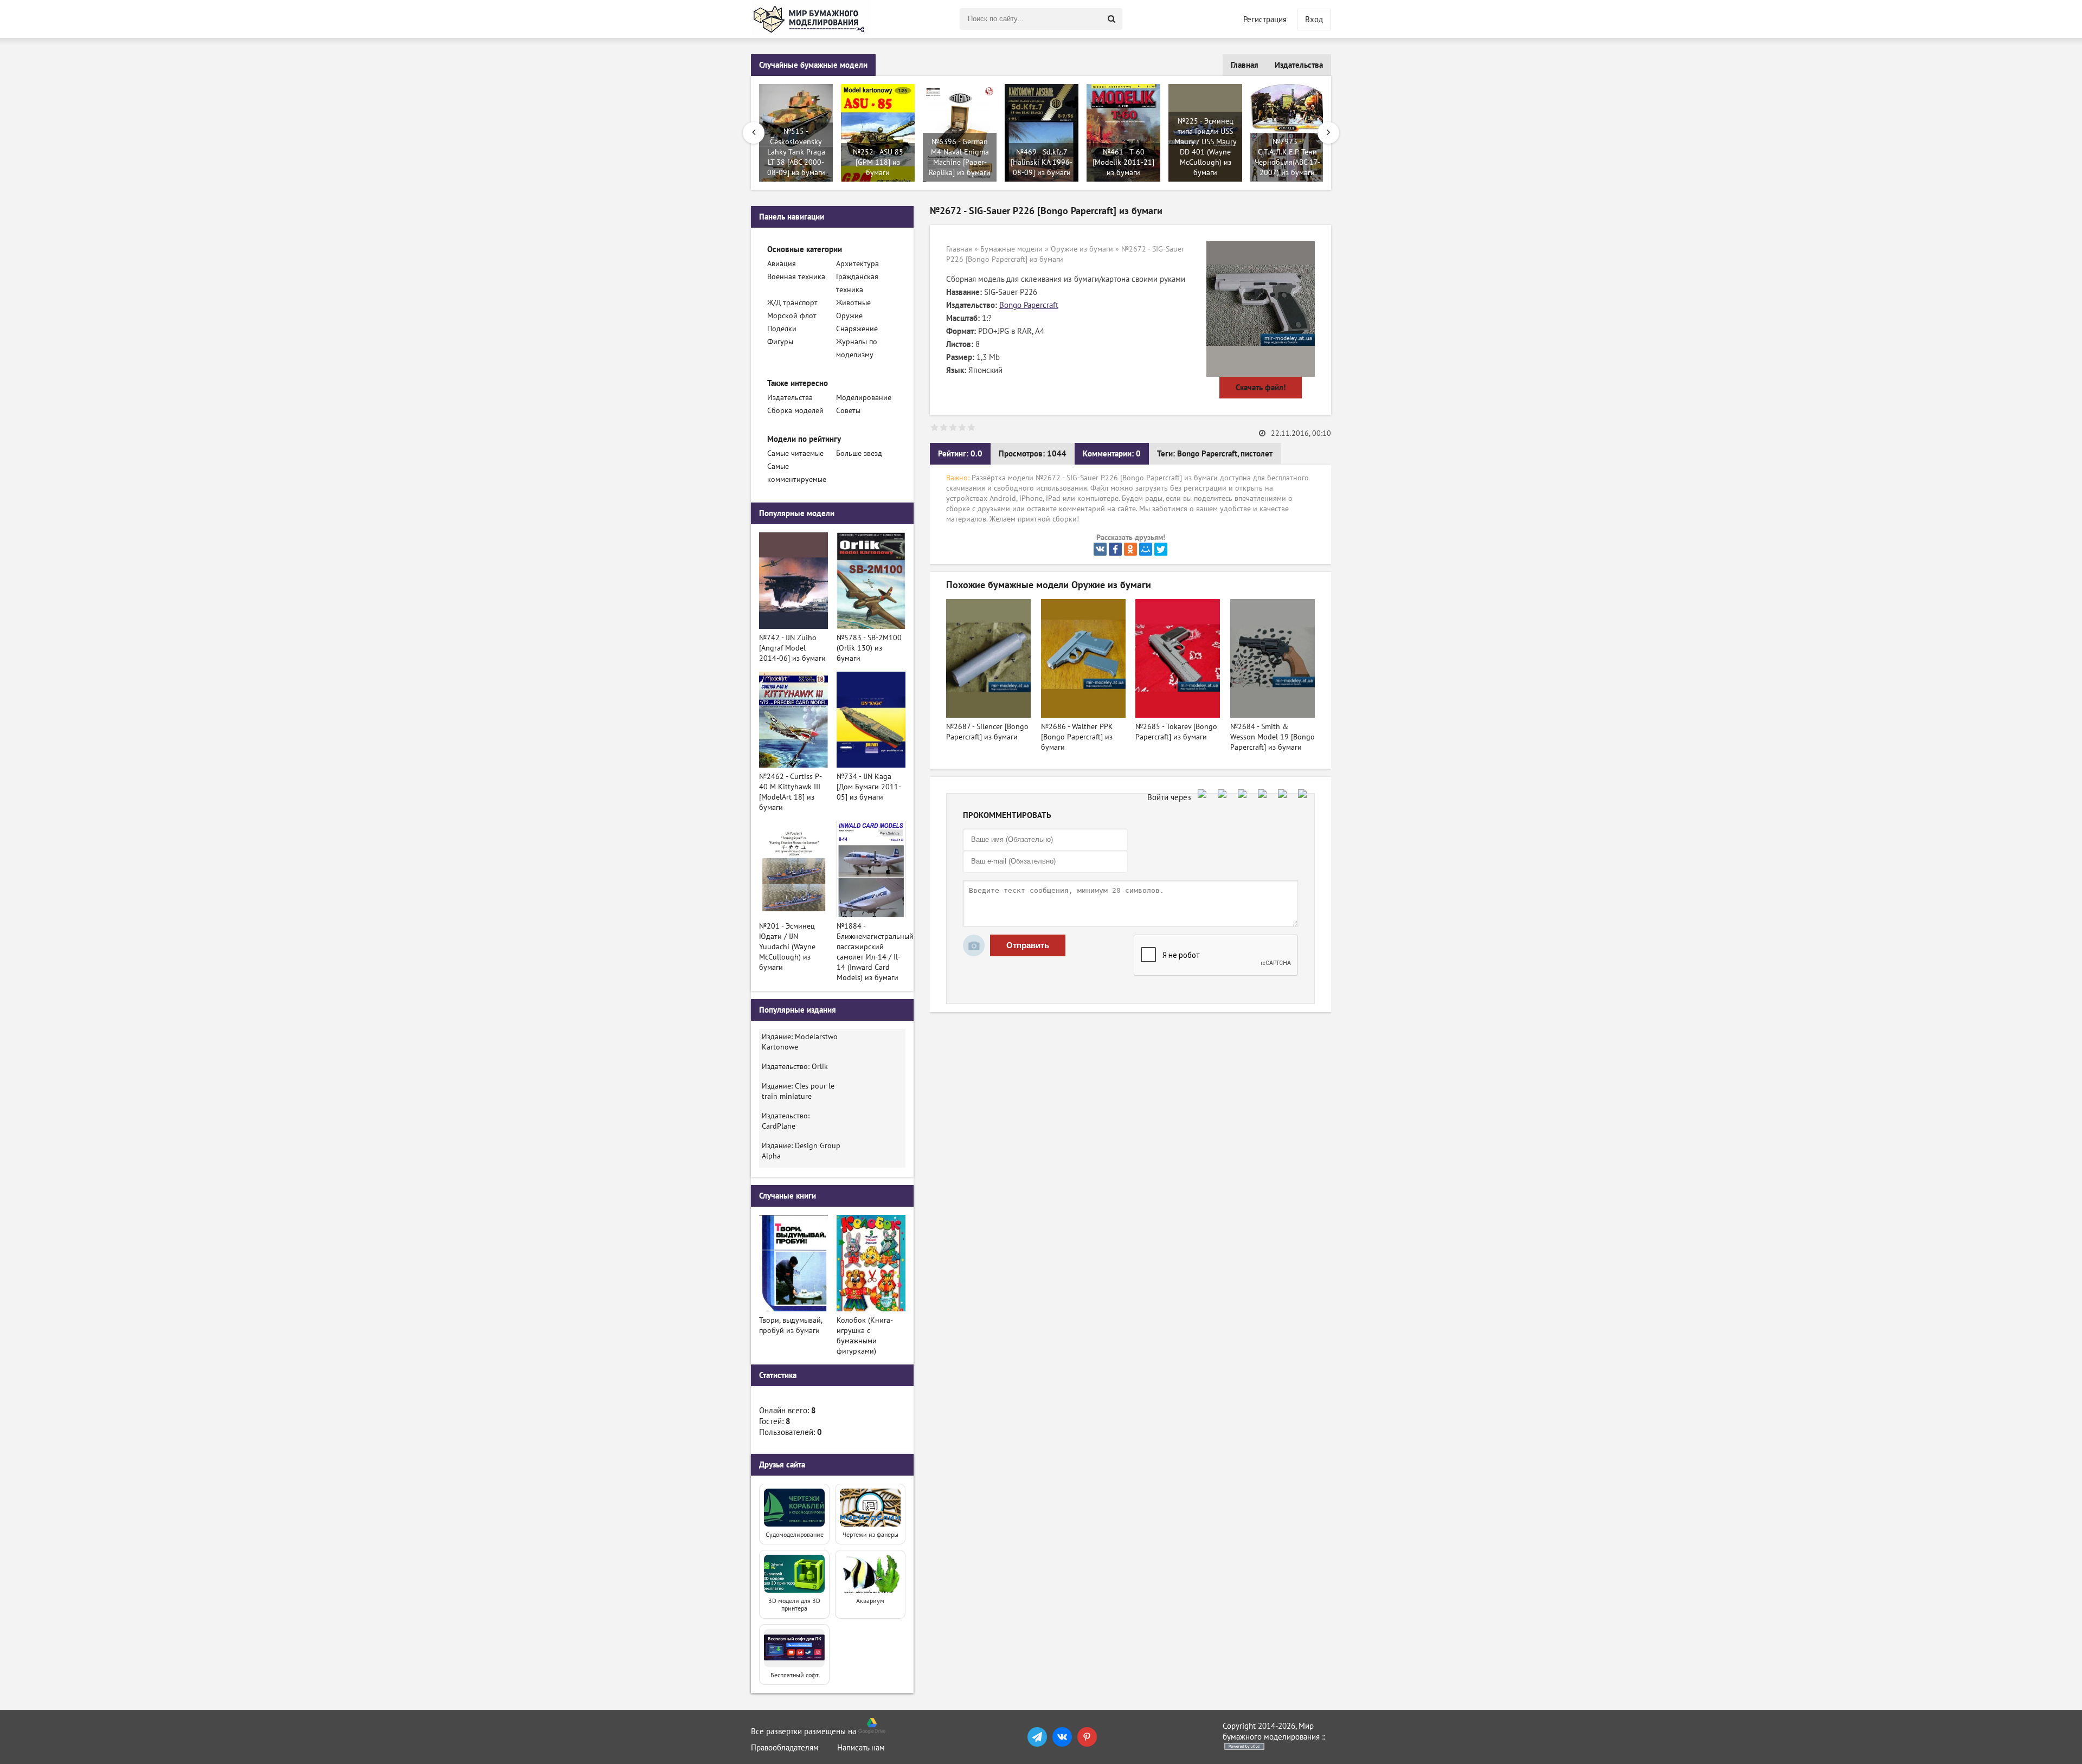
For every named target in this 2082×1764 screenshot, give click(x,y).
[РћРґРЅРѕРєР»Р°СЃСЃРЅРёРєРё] (1130, 549)
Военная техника (796, 277)
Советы (848, 411)
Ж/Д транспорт (792, 303)
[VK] (1062, 1737)
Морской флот (792, 316)
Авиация (782, 264)
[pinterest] (1087, 1737)
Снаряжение (857, 329)
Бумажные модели (1011, 249)
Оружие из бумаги (1082, 249)
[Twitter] (1161, 549)
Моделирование (864, 398)
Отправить (1028, 945)
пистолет (1257, 454)
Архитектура (857, 264)
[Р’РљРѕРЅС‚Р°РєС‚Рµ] (1100, 549)
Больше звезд (859, 453)
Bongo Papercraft (1029, 305)
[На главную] (811, 19)
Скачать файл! (1261, 388)
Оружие (849, 316)
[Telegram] (1037, 1737)
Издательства (1299, 65)
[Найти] (1111, 19)
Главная (1245, 65)
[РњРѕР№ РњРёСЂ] (1146, 549)
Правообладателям (785, 1748)
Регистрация (1265, 20)
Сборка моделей (795, 411)
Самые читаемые (795, 453)
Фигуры (780, 342)
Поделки (782, 329)
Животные (853, 303)
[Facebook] (1115, 549)
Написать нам (861, 1748)
